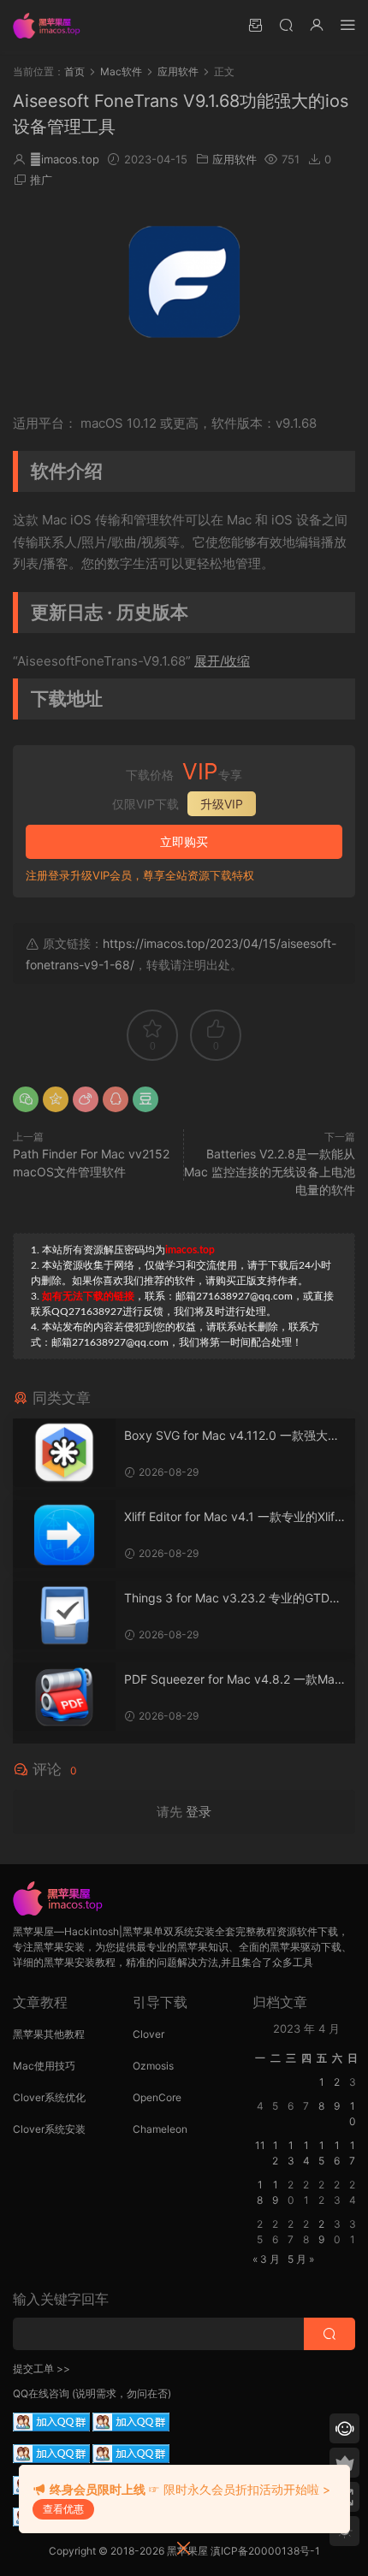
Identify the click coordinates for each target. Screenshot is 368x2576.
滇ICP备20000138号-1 (265, 2551)
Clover (148, 2034)
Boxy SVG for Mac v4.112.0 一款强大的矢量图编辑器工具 (232, 1436)
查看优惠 (63, 2509)
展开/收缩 (222, 661)
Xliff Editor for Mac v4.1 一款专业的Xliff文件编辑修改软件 (231, 1517)
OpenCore (157, 2097)
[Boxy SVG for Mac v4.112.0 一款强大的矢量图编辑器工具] (64, 1453)
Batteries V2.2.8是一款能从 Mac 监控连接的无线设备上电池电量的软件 (270, 1172)
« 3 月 (266, 2259)
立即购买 (184, 841)
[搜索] (286, 24)
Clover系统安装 (49, 2129)
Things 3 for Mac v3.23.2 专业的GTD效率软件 (233, 1599)
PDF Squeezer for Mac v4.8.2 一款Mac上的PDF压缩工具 (233, 1680)
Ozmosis (153, 2066)
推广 (41, 180)
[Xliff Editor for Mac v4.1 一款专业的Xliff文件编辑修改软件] (64, 1534)
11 (260, 2145)
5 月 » (301, 2259)
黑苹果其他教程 (49, 2034)
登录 (199, 1812)
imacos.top (65, 159)
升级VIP (222, 804)
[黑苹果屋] (51, 26)
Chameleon (160, 2129)
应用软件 (234, 159)
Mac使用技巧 (44, 2066)
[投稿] (255, 24)
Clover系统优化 (49, 2097)
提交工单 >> (42, 2369)
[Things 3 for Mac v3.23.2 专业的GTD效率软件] (64, 1615)
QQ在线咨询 (41, 2393)
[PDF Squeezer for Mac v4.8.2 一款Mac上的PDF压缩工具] (64, 1697)
